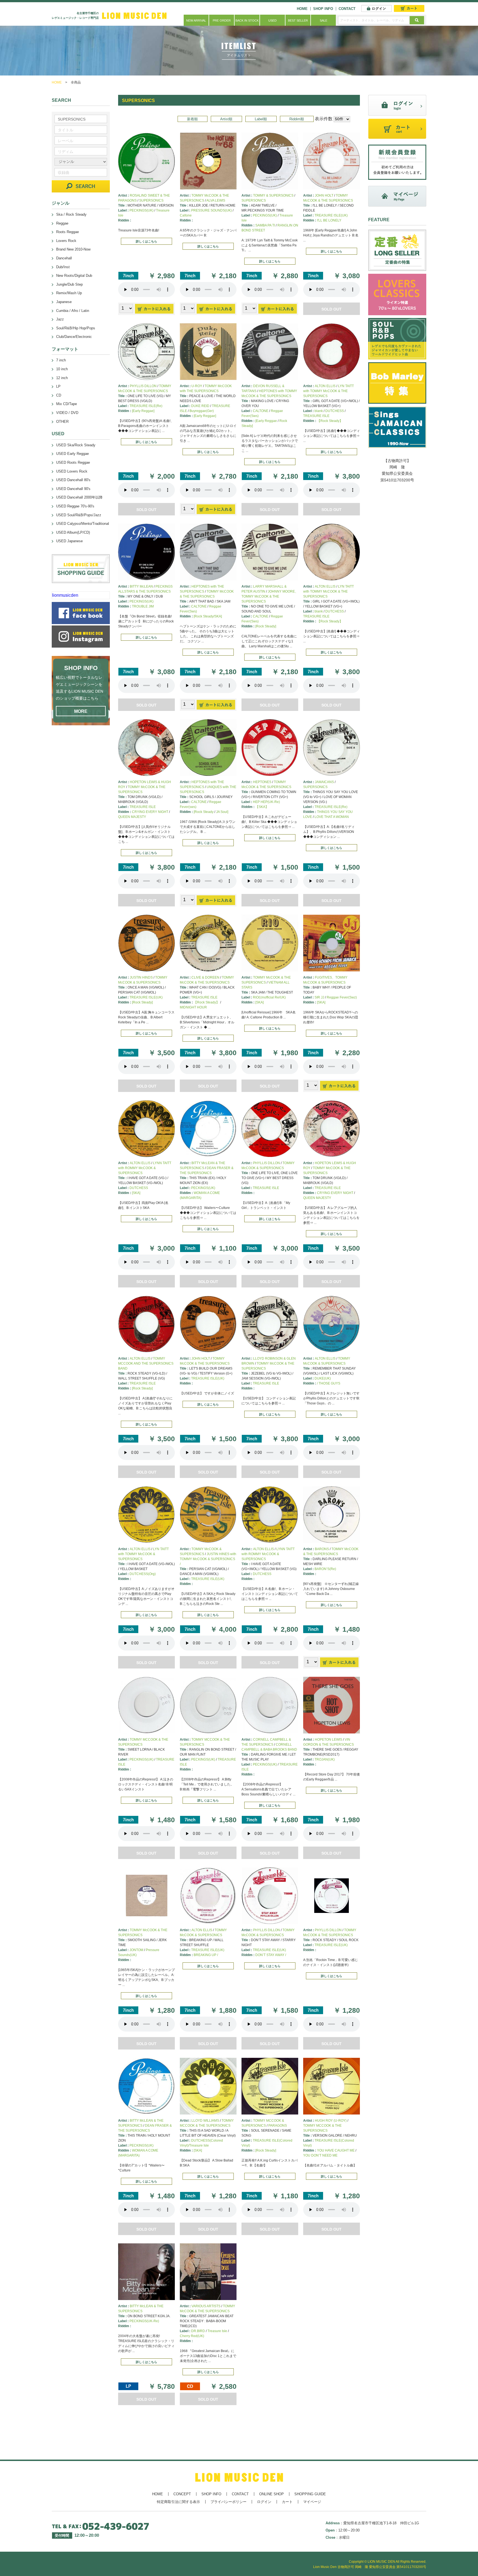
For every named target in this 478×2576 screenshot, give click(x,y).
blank (319, 411)
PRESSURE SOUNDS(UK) (211, 210)
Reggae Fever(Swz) (342, 997)
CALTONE (261, 411)
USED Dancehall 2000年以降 (79, 497)
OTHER (62, 422)
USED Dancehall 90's (73, 489)
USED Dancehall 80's (73, 480)
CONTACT (347, 9)
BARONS (322, 1549)
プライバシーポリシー (228, 2502)
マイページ (312, 2502)
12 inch (62, 378)
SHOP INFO (323, 9)
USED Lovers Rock (72, 471)
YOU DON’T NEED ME (320, 2155)
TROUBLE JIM (143, 606)
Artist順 (226, 119)
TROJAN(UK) (325, 1759)
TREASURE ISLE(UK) (331, 215)
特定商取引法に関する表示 (178, 2502)
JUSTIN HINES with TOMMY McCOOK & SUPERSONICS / (208, 1559)
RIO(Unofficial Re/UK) (269, 997)
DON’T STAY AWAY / (271, 1955)
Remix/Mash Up (69, 293)
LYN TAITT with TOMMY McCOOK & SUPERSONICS (143, 1554)
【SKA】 (262, 807)
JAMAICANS (324, 782)
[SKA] (259, 1002)
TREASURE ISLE (316, 416)
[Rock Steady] (266, 626)
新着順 (192, 119)
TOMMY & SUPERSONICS (273, 195)
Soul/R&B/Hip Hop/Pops (76, 328)
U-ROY (197, 386)
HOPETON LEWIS (328, 1740)
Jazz (60, 319)
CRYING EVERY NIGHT (150, 812)
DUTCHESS (335, 411)
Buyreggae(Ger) (202, 411)
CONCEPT (182, 2494)
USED (272, 20)
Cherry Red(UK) (192, 2336)
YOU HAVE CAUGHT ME (336, 2150)
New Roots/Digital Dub (74, 276)
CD (59, 395)
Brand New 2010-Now (73, 249)
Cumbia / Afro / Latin (73, 311)
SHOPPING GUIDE (310, 2494)
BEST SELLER (298, 20)
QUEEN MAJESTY (132, 817)
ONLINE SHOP (272, 2494)
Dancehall (64, 258)
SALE (324, 20)
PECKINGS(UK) (141, 210)
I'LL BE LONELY (329, 220)
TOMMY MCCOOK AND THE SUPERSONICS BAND (146, 1363)
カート (287, 2502)
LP (58, 386)
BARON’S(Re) (325, 1569)
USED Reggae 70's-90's (75, 506)
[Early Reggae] (143, 411)
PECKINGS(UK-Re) (144, 2321)
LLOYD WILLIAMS (205, 2121)
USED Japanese (69, 541)
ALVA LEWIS (216, 200)
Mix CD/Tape (67, 404)
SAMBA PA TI (265, 225)
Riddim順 (297, 119)
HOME (302, 9)
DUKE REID (200, 406)
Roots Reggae (67, 232)
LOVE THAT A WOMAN (332, 817)
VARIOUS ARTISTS (206, 2306)
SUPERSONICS (151, 200)
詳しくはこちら (146, 241)
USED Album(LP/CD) (73, 532)
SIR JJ (319, 997)
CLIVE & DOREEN (205, 977)
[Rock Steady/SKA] (208, 616)
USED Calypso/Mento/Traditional (83, 524)
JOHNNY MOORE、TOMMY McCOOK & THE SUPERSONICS (270, 596)
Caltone (186, 215)
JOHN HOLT (324, 195)
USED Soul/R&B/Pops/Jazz (79, 515)
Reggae (62, 223)
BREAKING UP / (206, 1955)
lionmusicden (65, 595)
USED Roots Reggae (73, 462)
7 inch (61, 360)
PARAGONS (278, 2126)
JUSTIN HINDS (141, 977)
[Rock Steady (204, 812)
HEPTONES (262, 782)
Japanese (64, 302)
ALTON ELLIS (325, 386)
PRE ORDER (222, 20)
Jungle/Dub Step (69, 284)
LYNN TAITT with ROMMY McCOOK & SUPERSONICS (145, 1168)
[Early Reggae (266, 421)
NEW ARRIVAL (196, 20)
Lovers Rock (66, 241)
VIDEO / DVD (67, 413)
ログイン (264, 2502)
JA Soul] (222, 812)
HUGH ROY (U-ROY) (331, 2121)
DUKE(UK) (323, 1378)
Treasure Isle (217, 2331)
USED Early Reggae (72, 454)
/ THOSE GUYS (329, 1383)
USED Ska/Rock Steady (76, 445)
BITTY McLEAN (141, 586)
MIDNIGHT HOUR (193, 1007)
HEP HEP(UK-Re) (266, 802)
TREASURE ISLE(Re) (146, 406)
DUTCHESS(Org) (143, 1574)
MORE (81, 711)
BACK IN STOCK (247, 20)
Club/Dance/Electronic (74, 337)
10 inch (62, 369)
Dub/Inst (63, 267)
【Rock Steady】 (330, 421)
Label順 (261, 119)
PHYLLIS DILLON (143, 386)
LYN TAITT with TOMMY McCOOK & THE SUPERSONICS (328, 391)
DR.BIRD (198, 2331)
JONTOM (136, 1950)
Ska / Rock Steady (71, 214)
